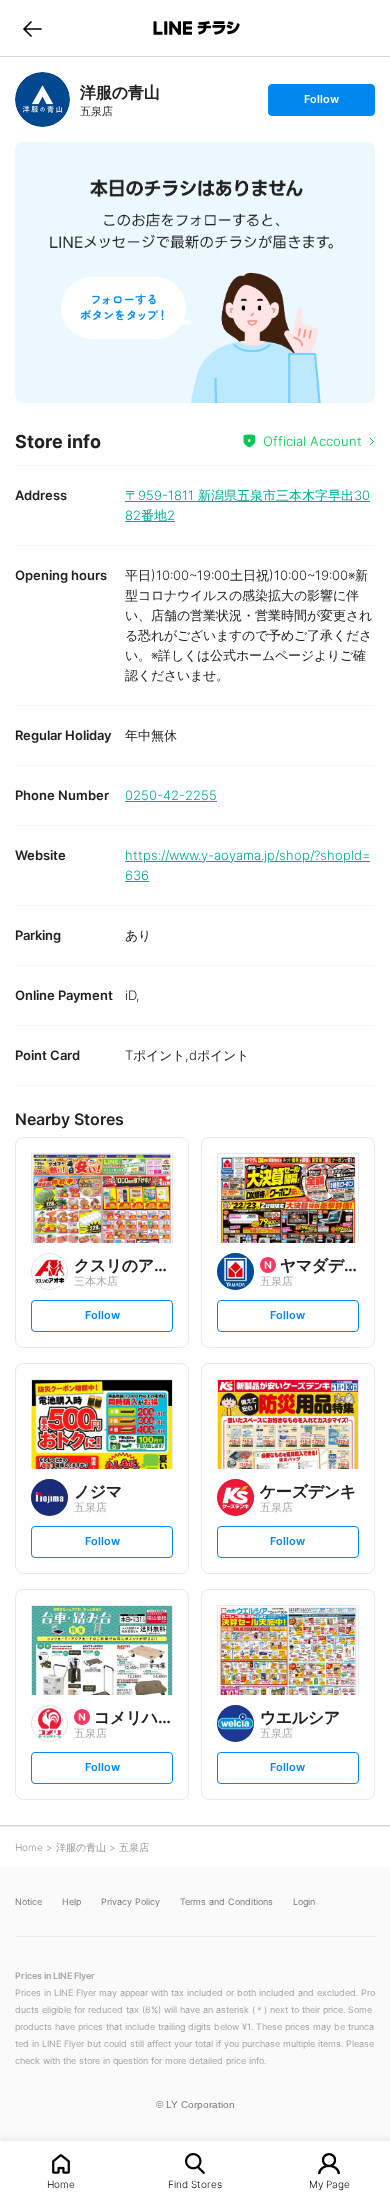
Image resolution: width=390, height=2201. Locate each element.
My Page (329, 2183)
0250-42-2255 (171, 795)
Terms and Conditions (226, 1901)
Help (71, 1901)
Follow (321, 103)
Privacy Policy (130, 1901)
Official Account (312, 441)
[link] (42, 99)
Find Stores (195, 2183)
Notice (28, 1901)
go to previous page (32, 28)
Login (304, 1901)
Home (61, 2183)
